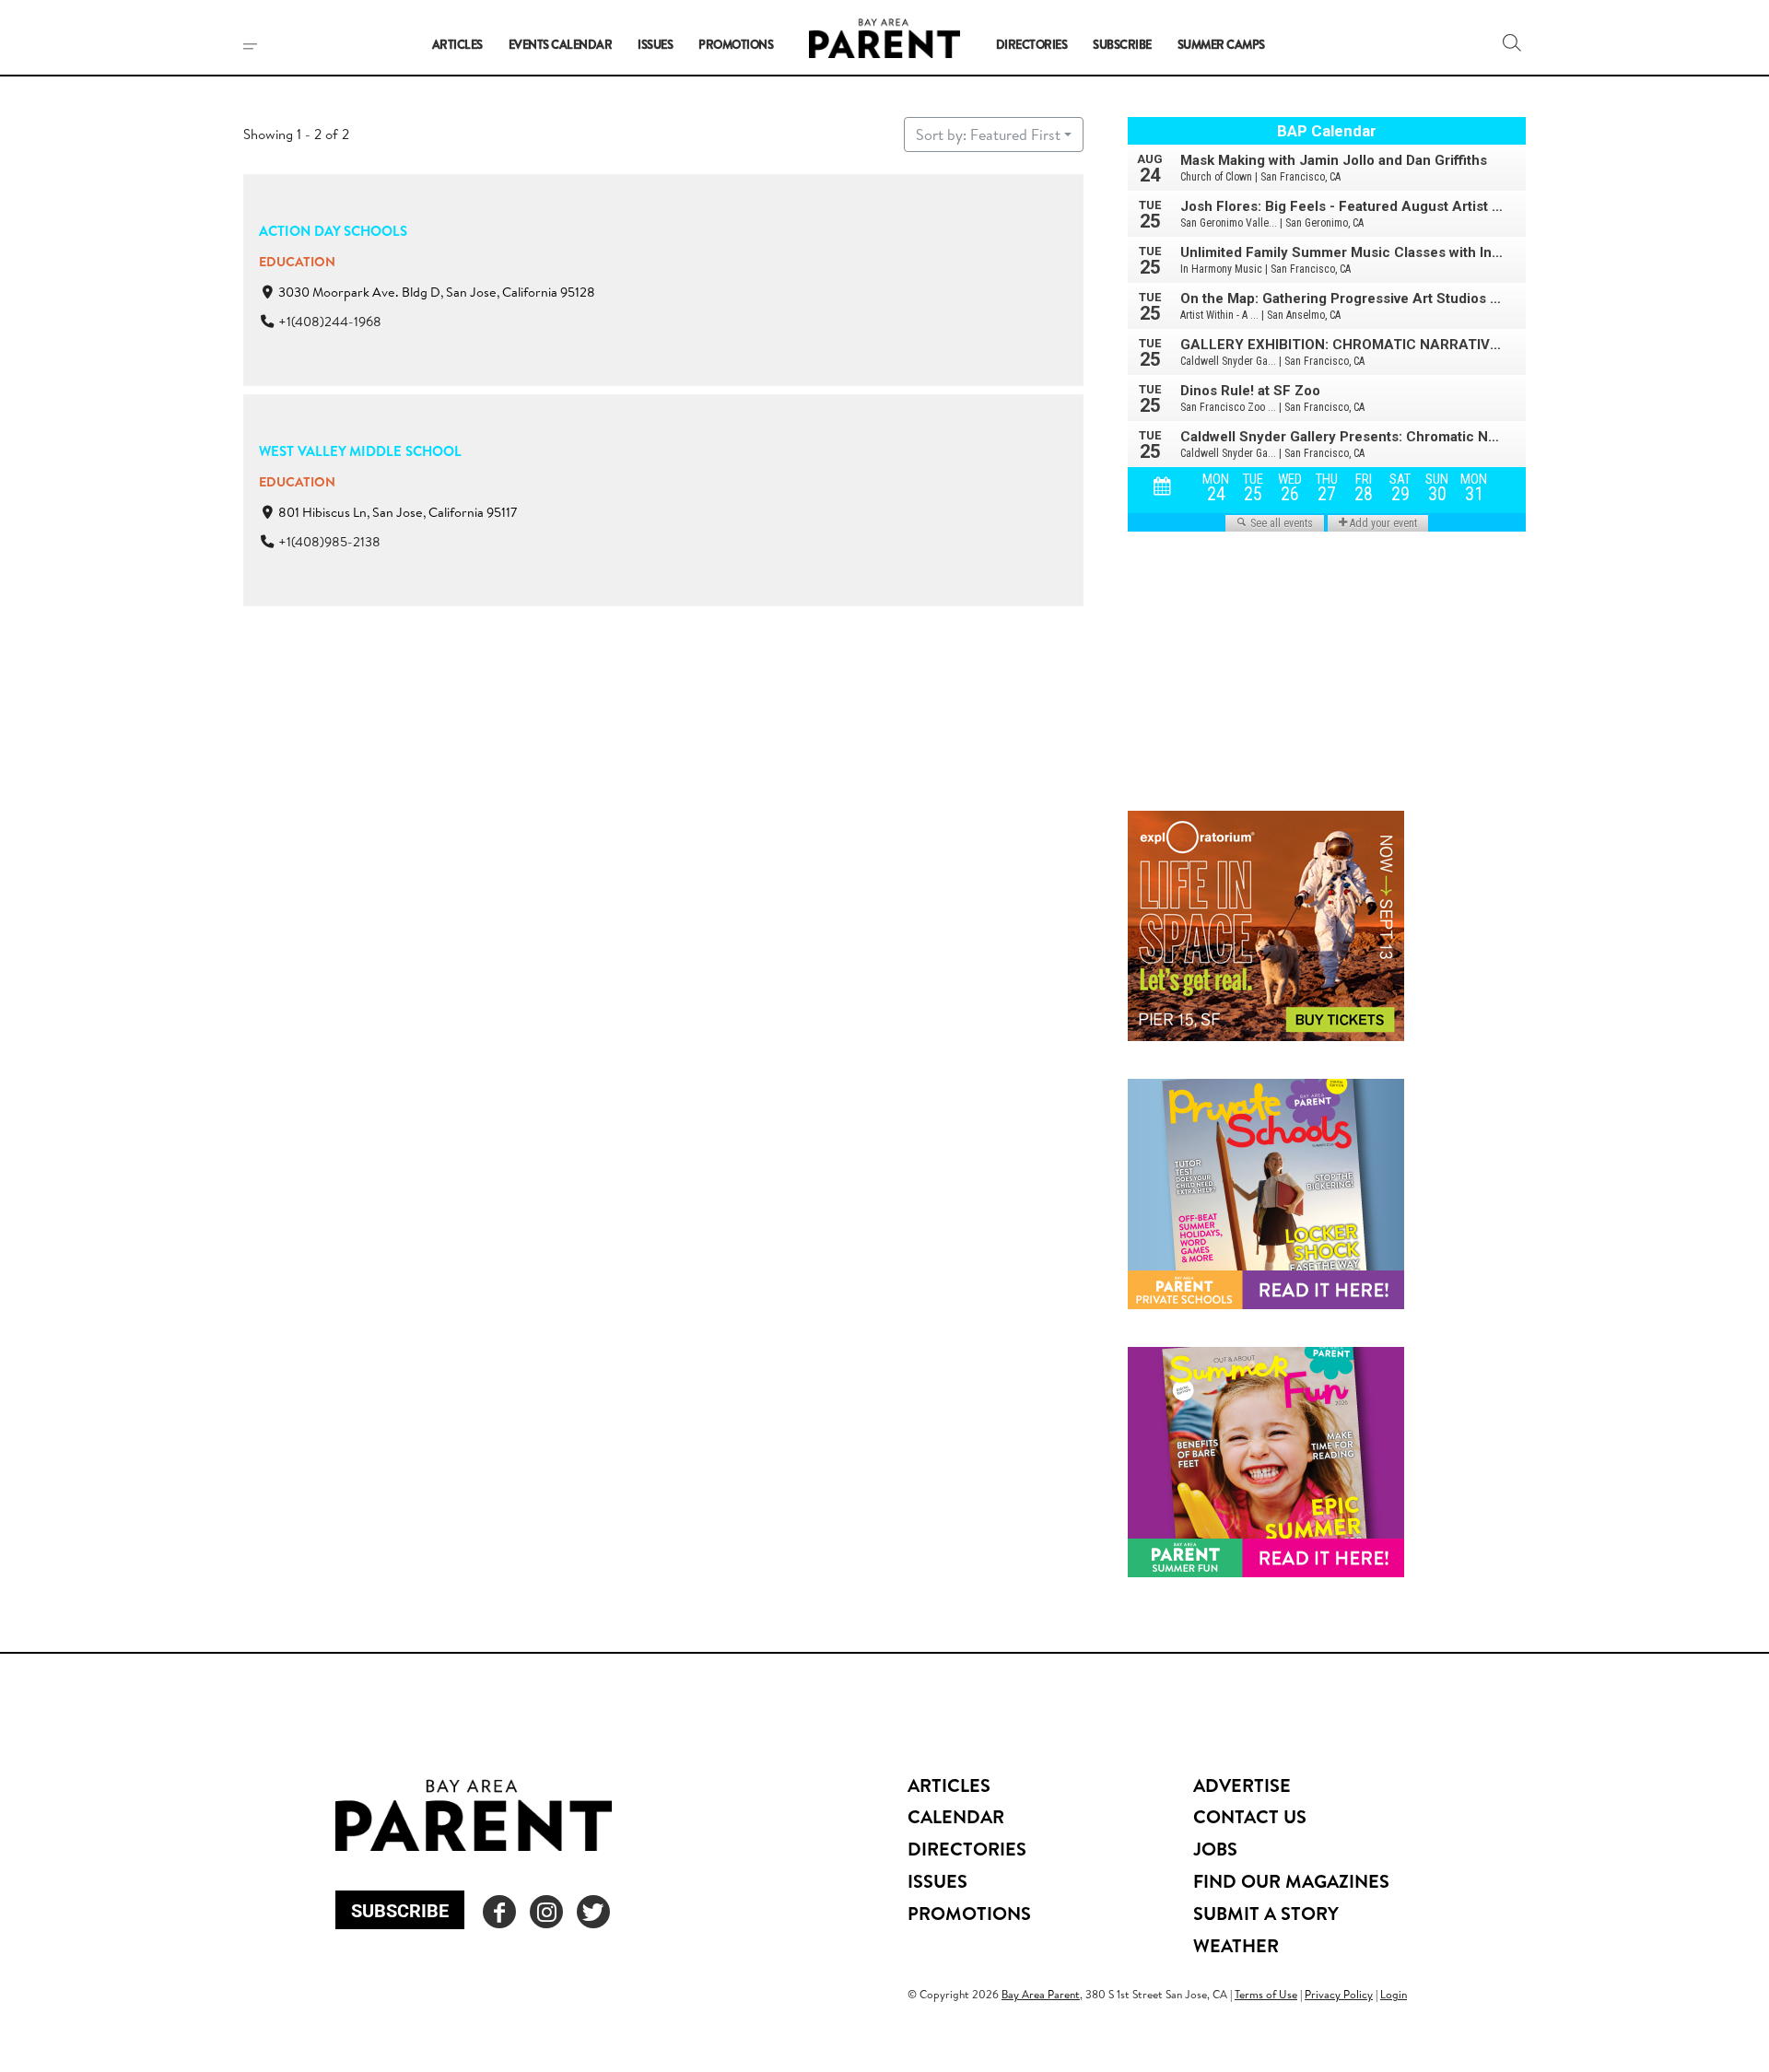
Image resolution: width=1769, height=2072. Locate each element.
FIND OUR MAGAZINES (1291, 1881)
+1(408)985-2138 (329, 543)
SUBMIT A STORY (1266, 1913)
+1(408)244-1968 (330, 322)
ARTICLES (949, 1785)
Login (1394, 1994)
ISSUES (937, 1881)
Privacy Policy (1339, 1994)
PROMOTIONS (969, 1913)
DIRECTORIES (967, 1849)
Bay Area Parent (1041, 1994)
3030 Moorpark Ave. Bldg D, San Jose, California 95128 (437, 292)
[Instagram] (546, 1912)
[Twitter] (593, 1912)
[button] (1512, 42)
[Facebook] (499, 1912)
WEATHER (1236, 1945)
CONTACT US (1250, 1816)
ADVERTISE (1242, 1785)
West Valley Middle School (360, 451)
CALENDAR (956, 1816)
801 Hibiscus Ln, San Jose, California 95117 (398, 513)
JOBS (1215, 1849)
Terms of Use (1266, 1994)
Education (297, 262)
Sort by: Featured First (988, 135)
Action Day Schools (333, 231)
